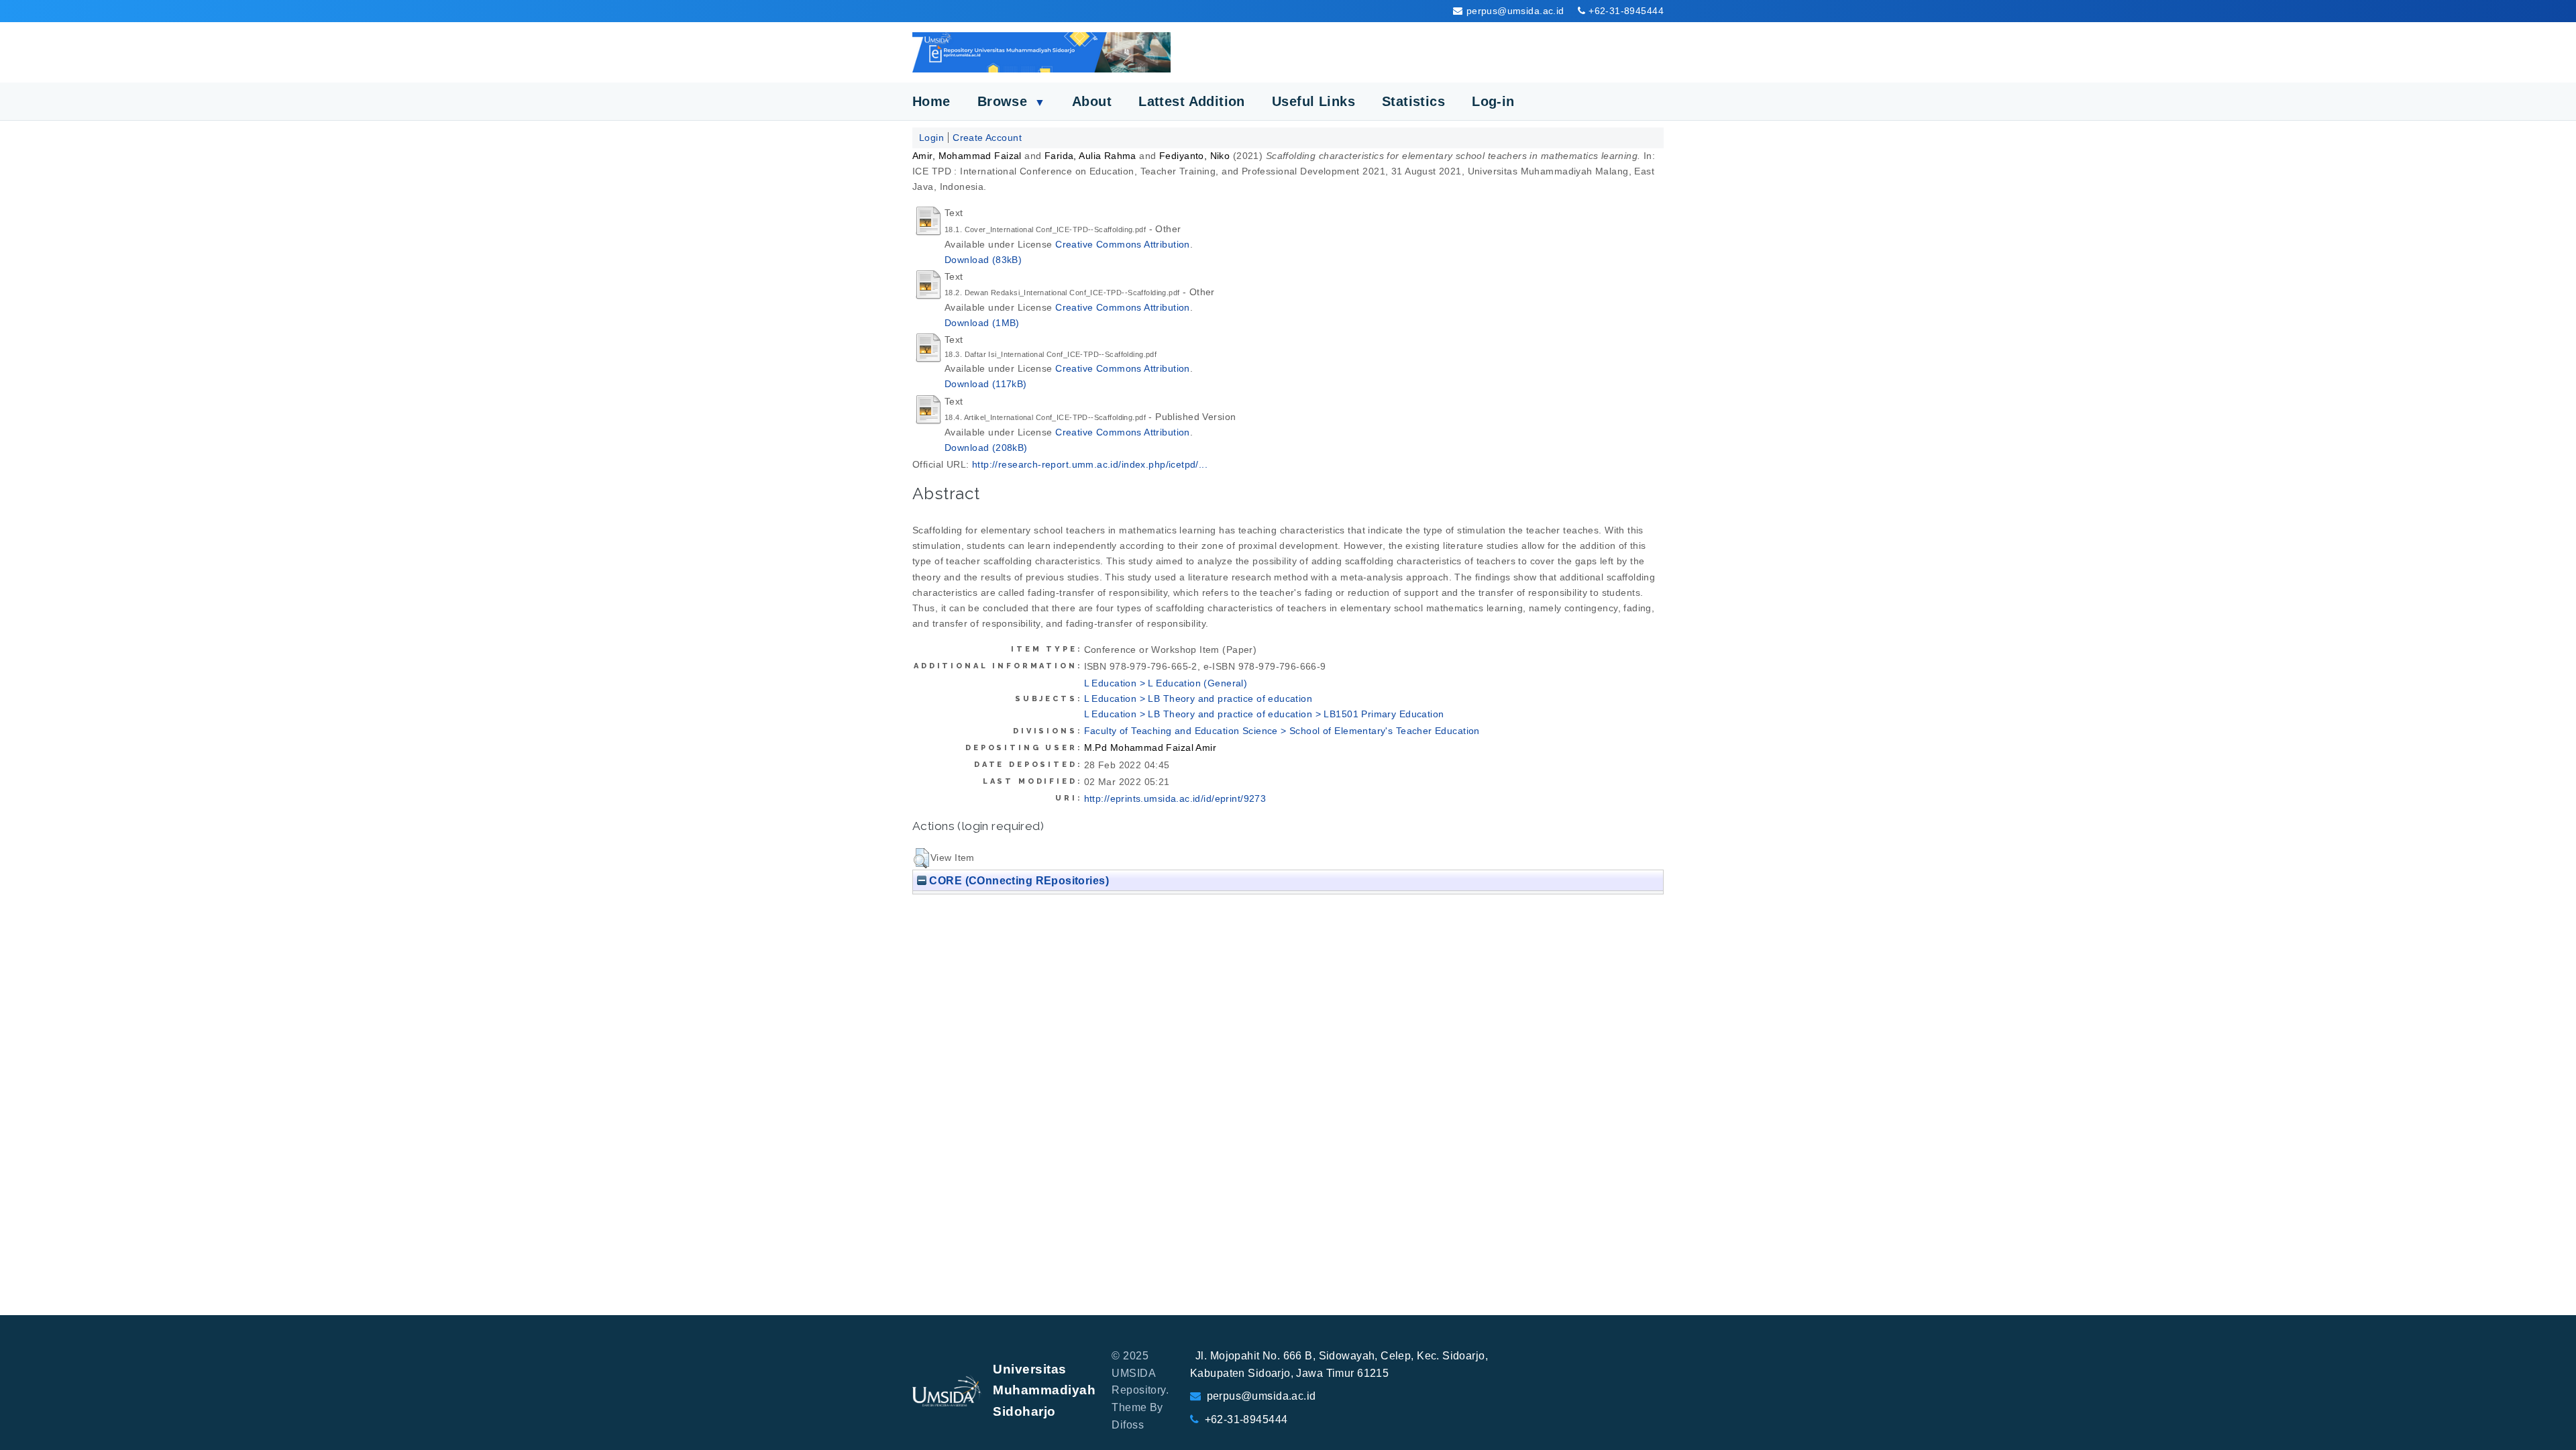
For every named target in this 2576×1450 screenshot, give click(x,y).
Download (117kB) (986, 384)
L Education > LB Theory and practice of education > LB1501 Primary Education (1264, 714)
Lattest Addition (1192, 101)
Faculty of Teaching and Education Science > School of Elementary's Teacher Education (1282, 731)
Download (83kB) (983, 260)
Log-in (1493, 101)
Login (931, 138)
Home (931, 101)
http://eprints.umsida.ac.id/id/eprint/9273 (1175, 798)
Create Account (987, 138)
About (1092, 101)
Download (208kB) (986, 448)
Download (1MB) (982, 323)
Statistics (1413, 101)
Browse (1011, 101)
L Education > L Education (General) (1166, 683)
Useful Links (1313, 101)
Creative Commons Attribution (1123, 244)
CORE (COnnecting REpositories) (1018, 880)
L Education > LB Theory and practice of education (1198, 698)
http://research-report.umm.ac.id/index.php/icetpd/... (1090, 464)
